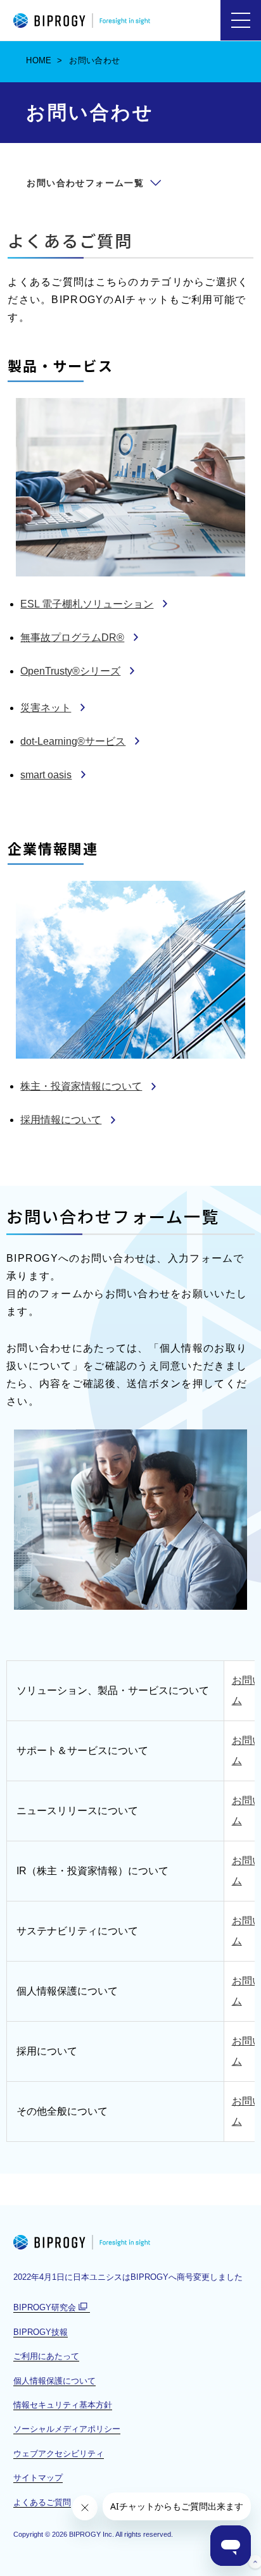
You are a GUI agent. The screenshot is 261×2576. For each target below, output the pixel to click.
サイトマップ (38, 2478)
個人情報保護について (54, 2381)
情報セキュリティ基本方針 (63, 2405)
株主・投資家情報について (81, 1086)
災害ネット (46, 708)
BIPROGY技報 (41, 2332)
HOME (39, 60)
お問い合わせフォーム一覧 (85, 183)
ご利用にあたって (46, 2356)
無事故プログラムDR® (72, 638)
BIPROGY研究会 (52, 2308)
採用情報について (61, 1120)
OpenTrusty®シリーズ (70, 671)
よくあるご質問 (70, 240)
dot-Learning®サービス (73, 741)
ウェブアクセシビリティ (59, 2454)
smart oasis (46, 775)
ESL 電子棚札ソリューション (87, 604)
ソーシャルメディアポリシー (67, 2429)
